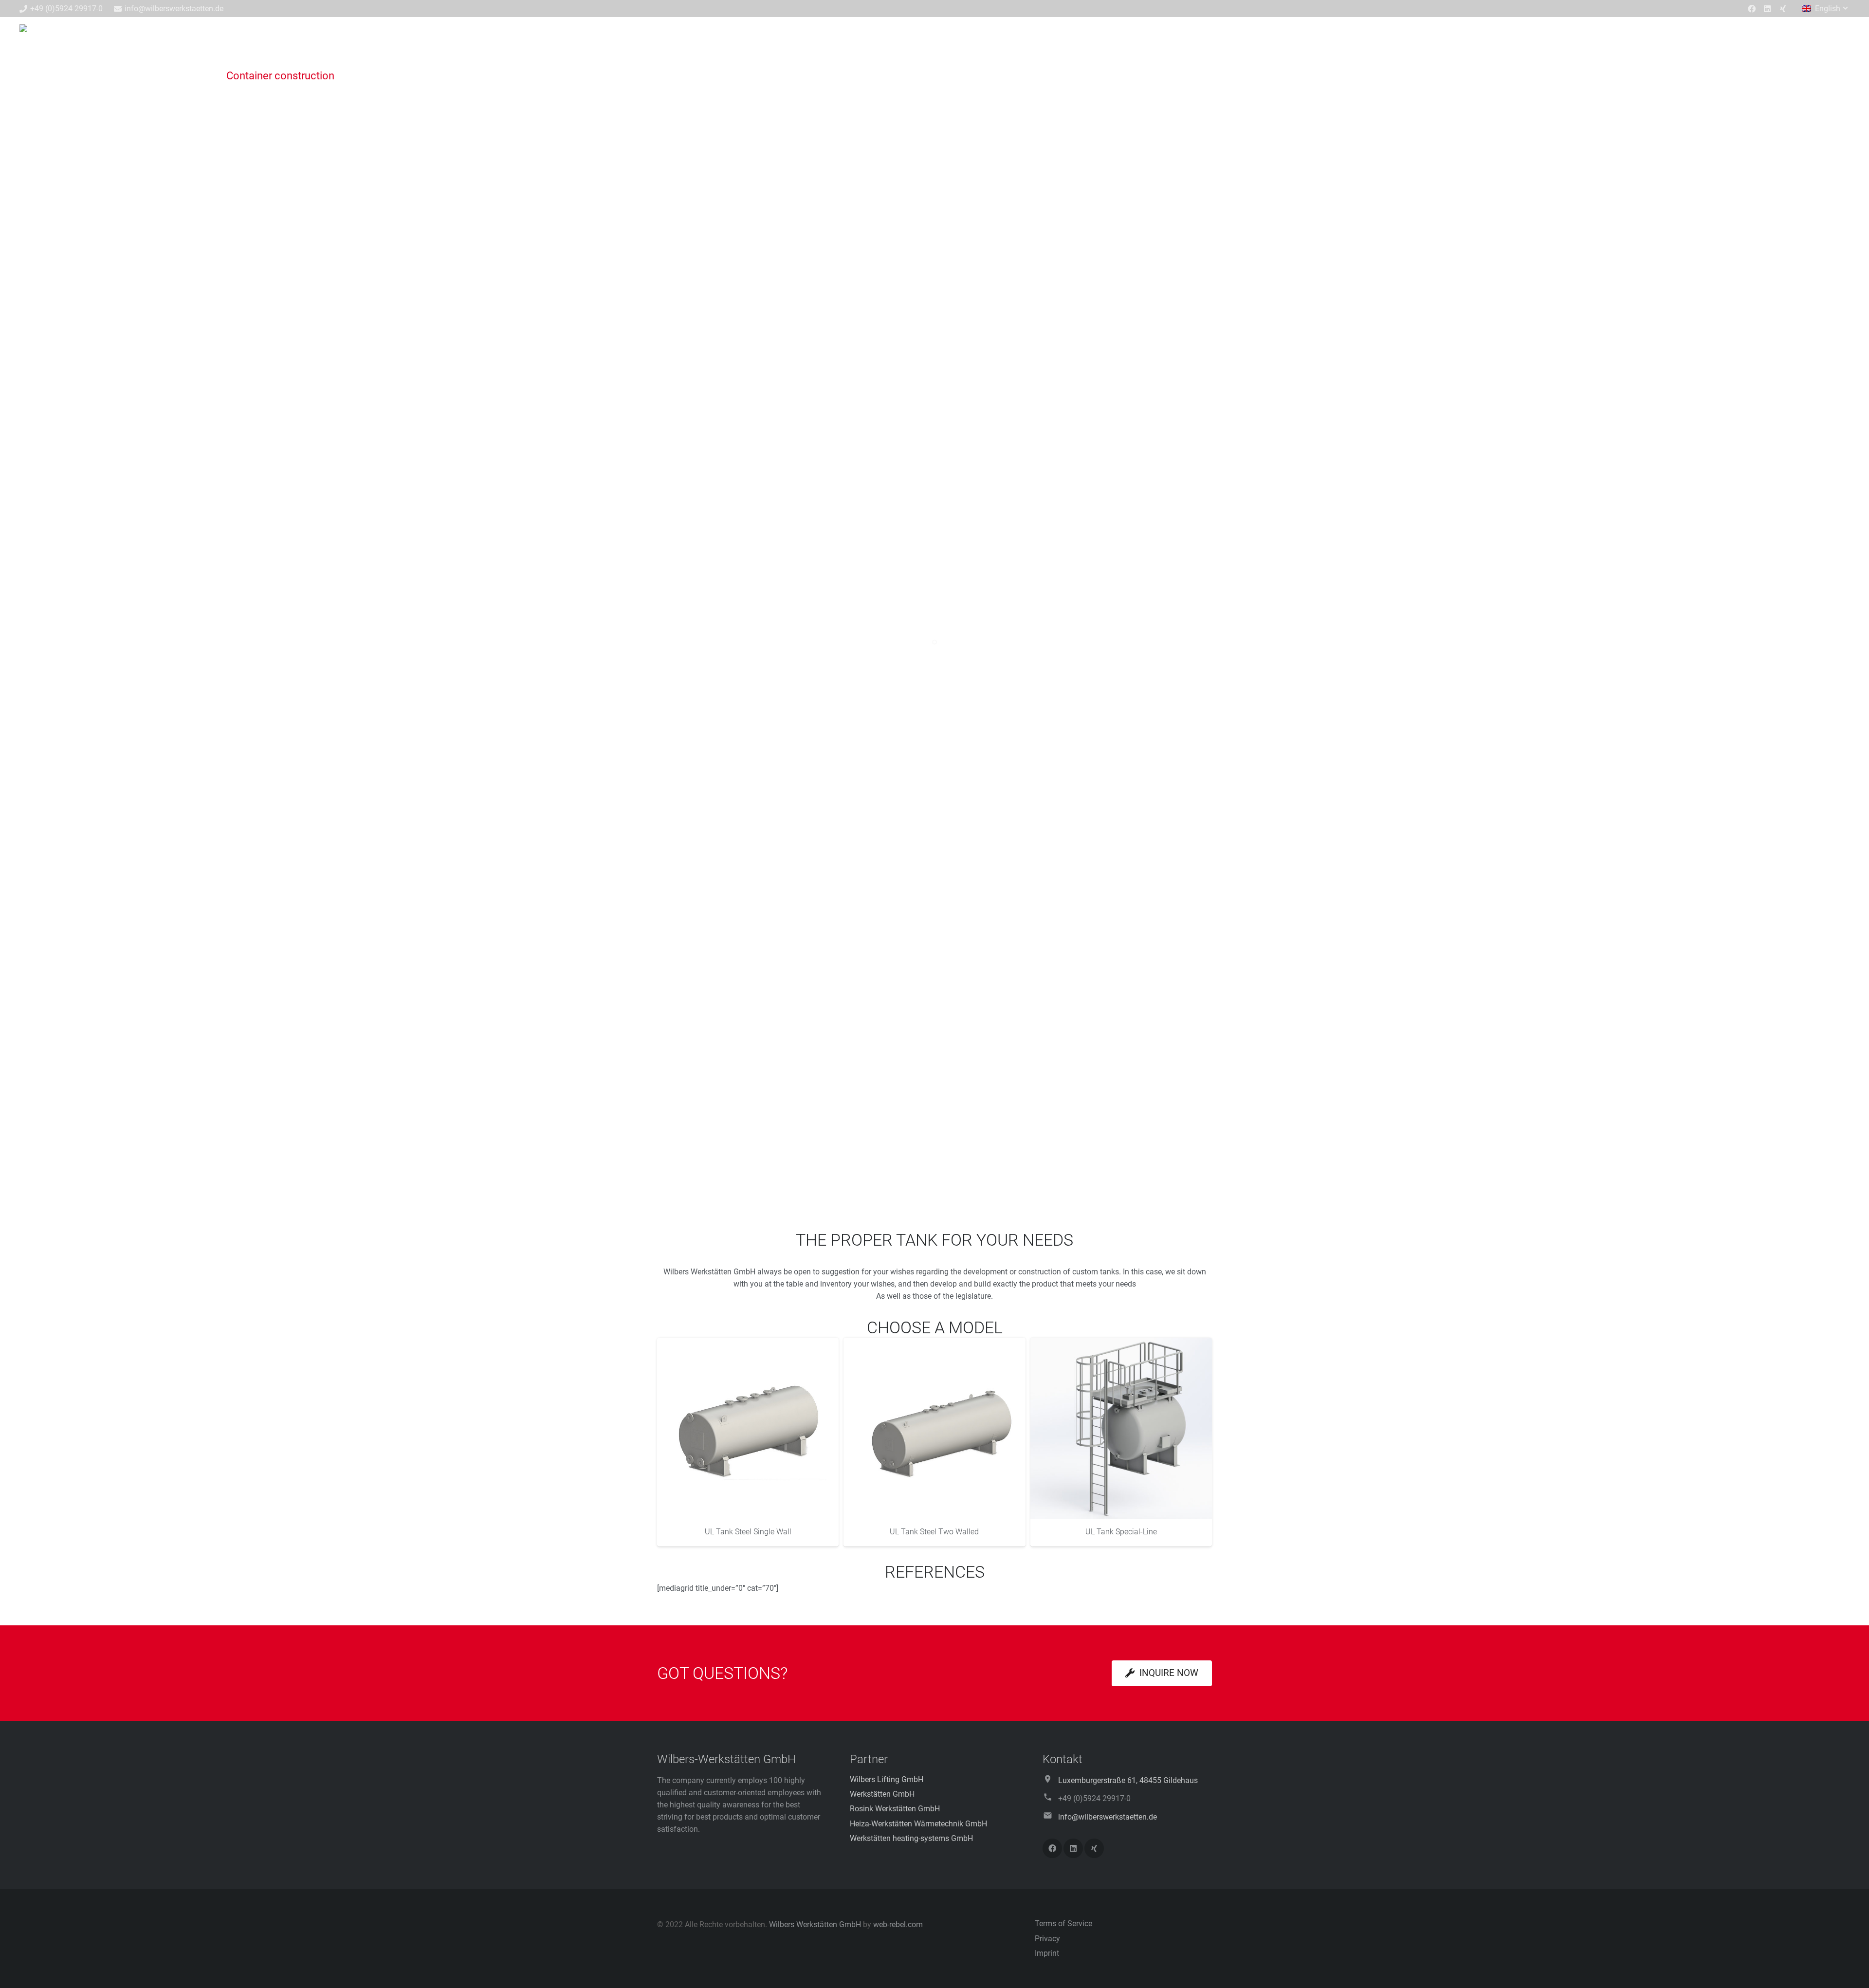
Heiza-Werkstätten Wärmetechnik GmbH (918, 1824)
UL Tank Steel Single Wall (748, 1532)
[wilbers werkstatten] (750, 41)
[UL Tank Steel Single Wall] (748, 1428)
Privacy (1047, 1939)
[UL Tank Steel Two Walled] (934, 1428)
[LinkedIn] (1767, 9)
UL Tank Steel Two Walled (934, 1532)
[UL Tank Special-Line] (1121, 1428)
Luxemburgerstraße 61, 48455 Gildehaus (1128, 1780)
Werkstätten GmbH (882, 1794)
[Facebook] (1752, 9)
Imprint (1047, 1953)
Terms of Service (1063, 1924)
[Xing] (1783, 9)
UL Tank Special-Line (1121, 1532)
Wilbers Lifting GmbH (887, 1779)
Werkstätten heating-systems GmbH (911, 1838)
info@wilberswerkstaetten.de (1108, 1817)
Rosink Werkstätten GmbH (895, 1809)
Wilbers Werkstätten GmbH (815, 1924)
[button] (1826, 9)
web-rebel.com (898, 1924)
